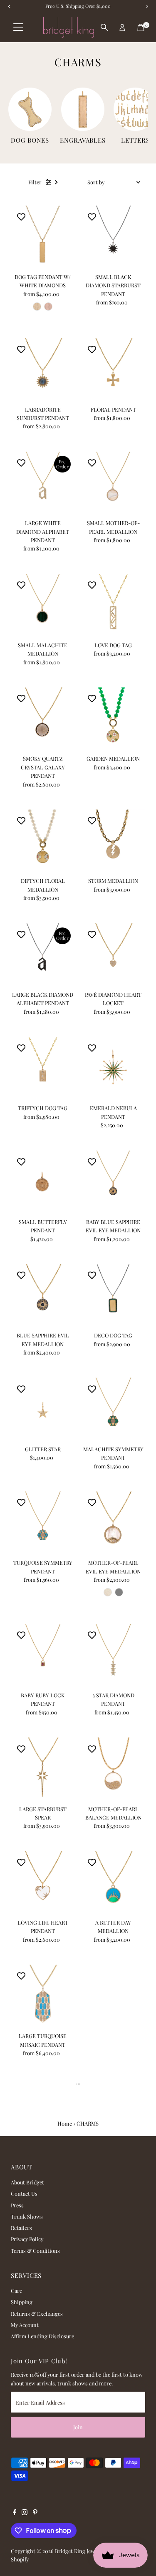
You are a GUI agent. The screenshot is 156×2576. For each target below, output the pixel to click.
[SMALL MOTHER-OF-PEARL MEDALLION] (113, 484)
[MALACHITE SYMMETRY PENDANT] (113, 1409)
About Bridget (27, 2182)
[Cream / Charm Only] (108, 1592)
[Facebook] (15, 2513)
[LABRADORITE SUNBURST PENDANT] (43, 370)
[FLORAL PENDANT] (113, 370)
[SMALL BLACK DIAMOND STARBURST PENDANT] (113, 237)
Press (17, 2205)
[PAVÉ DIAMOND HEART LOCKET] (113, 955)
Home (65, 2123)
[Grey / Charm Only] (119, 1592)
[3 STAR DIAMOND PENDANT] (113, 1656)
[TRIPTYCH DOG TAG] (43, 1069)
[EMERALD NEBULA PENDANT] (113, 1069)
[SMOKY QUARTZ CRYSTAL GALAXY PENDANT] (43, 719)
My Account (25, 2325)
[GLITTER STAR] (43, 1409)
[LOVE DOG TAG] (113, 606)
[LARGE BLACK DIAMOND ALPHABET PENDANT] (43, 955)
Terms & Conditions (35, 2251)
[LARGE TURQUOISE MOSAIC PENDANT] (43, 1997)
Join (78, 2427)
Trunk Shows (27, 2216)
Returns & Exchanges (37, 2313)
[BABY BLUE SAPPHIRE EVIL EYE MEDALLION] (113, 1182)
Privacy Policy (27, 2239)
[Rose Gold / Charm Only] (48, 307)
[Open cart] (141, 28)
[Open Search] (104, 28)
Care (16, 2291)
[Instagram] (25, 2513)
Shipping (22, 2302)
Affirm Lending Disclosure (42, 2336)
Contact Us (24, 2193)
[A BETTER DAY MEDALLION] (113, 1883)
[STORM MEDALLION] (113, 841)
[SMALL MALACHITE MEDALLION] (43, 606)
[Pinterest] (35, 2513)
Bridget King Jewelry (79, 2551)
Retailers (21, 2228)
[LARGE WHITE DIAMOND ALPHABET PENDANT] (43, 484)
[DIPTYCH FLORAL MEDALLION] (43, 841)
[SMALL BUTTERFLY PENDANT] (43, 1182)
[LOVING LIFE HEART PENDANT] (43, 1883)
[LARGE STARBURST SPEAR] (43, 1769)
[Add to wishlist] (21, 216)
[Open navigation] (18, 28)
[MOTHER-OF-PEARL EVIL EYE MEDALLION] (113, 1523)
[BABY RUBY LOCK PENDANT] (43, 1656)
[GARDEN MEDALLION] (113, 719)
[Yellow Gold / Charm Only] (37, 307)
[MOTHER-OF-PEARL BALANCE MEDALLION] (113, 1769)
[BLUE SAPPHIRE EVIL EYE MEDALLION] (43, 1296)
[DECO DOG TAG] (113, 1296)
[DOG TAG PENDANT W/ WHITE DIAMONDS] (43, 237)
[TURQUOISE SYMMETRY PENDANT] (43, 1523)
